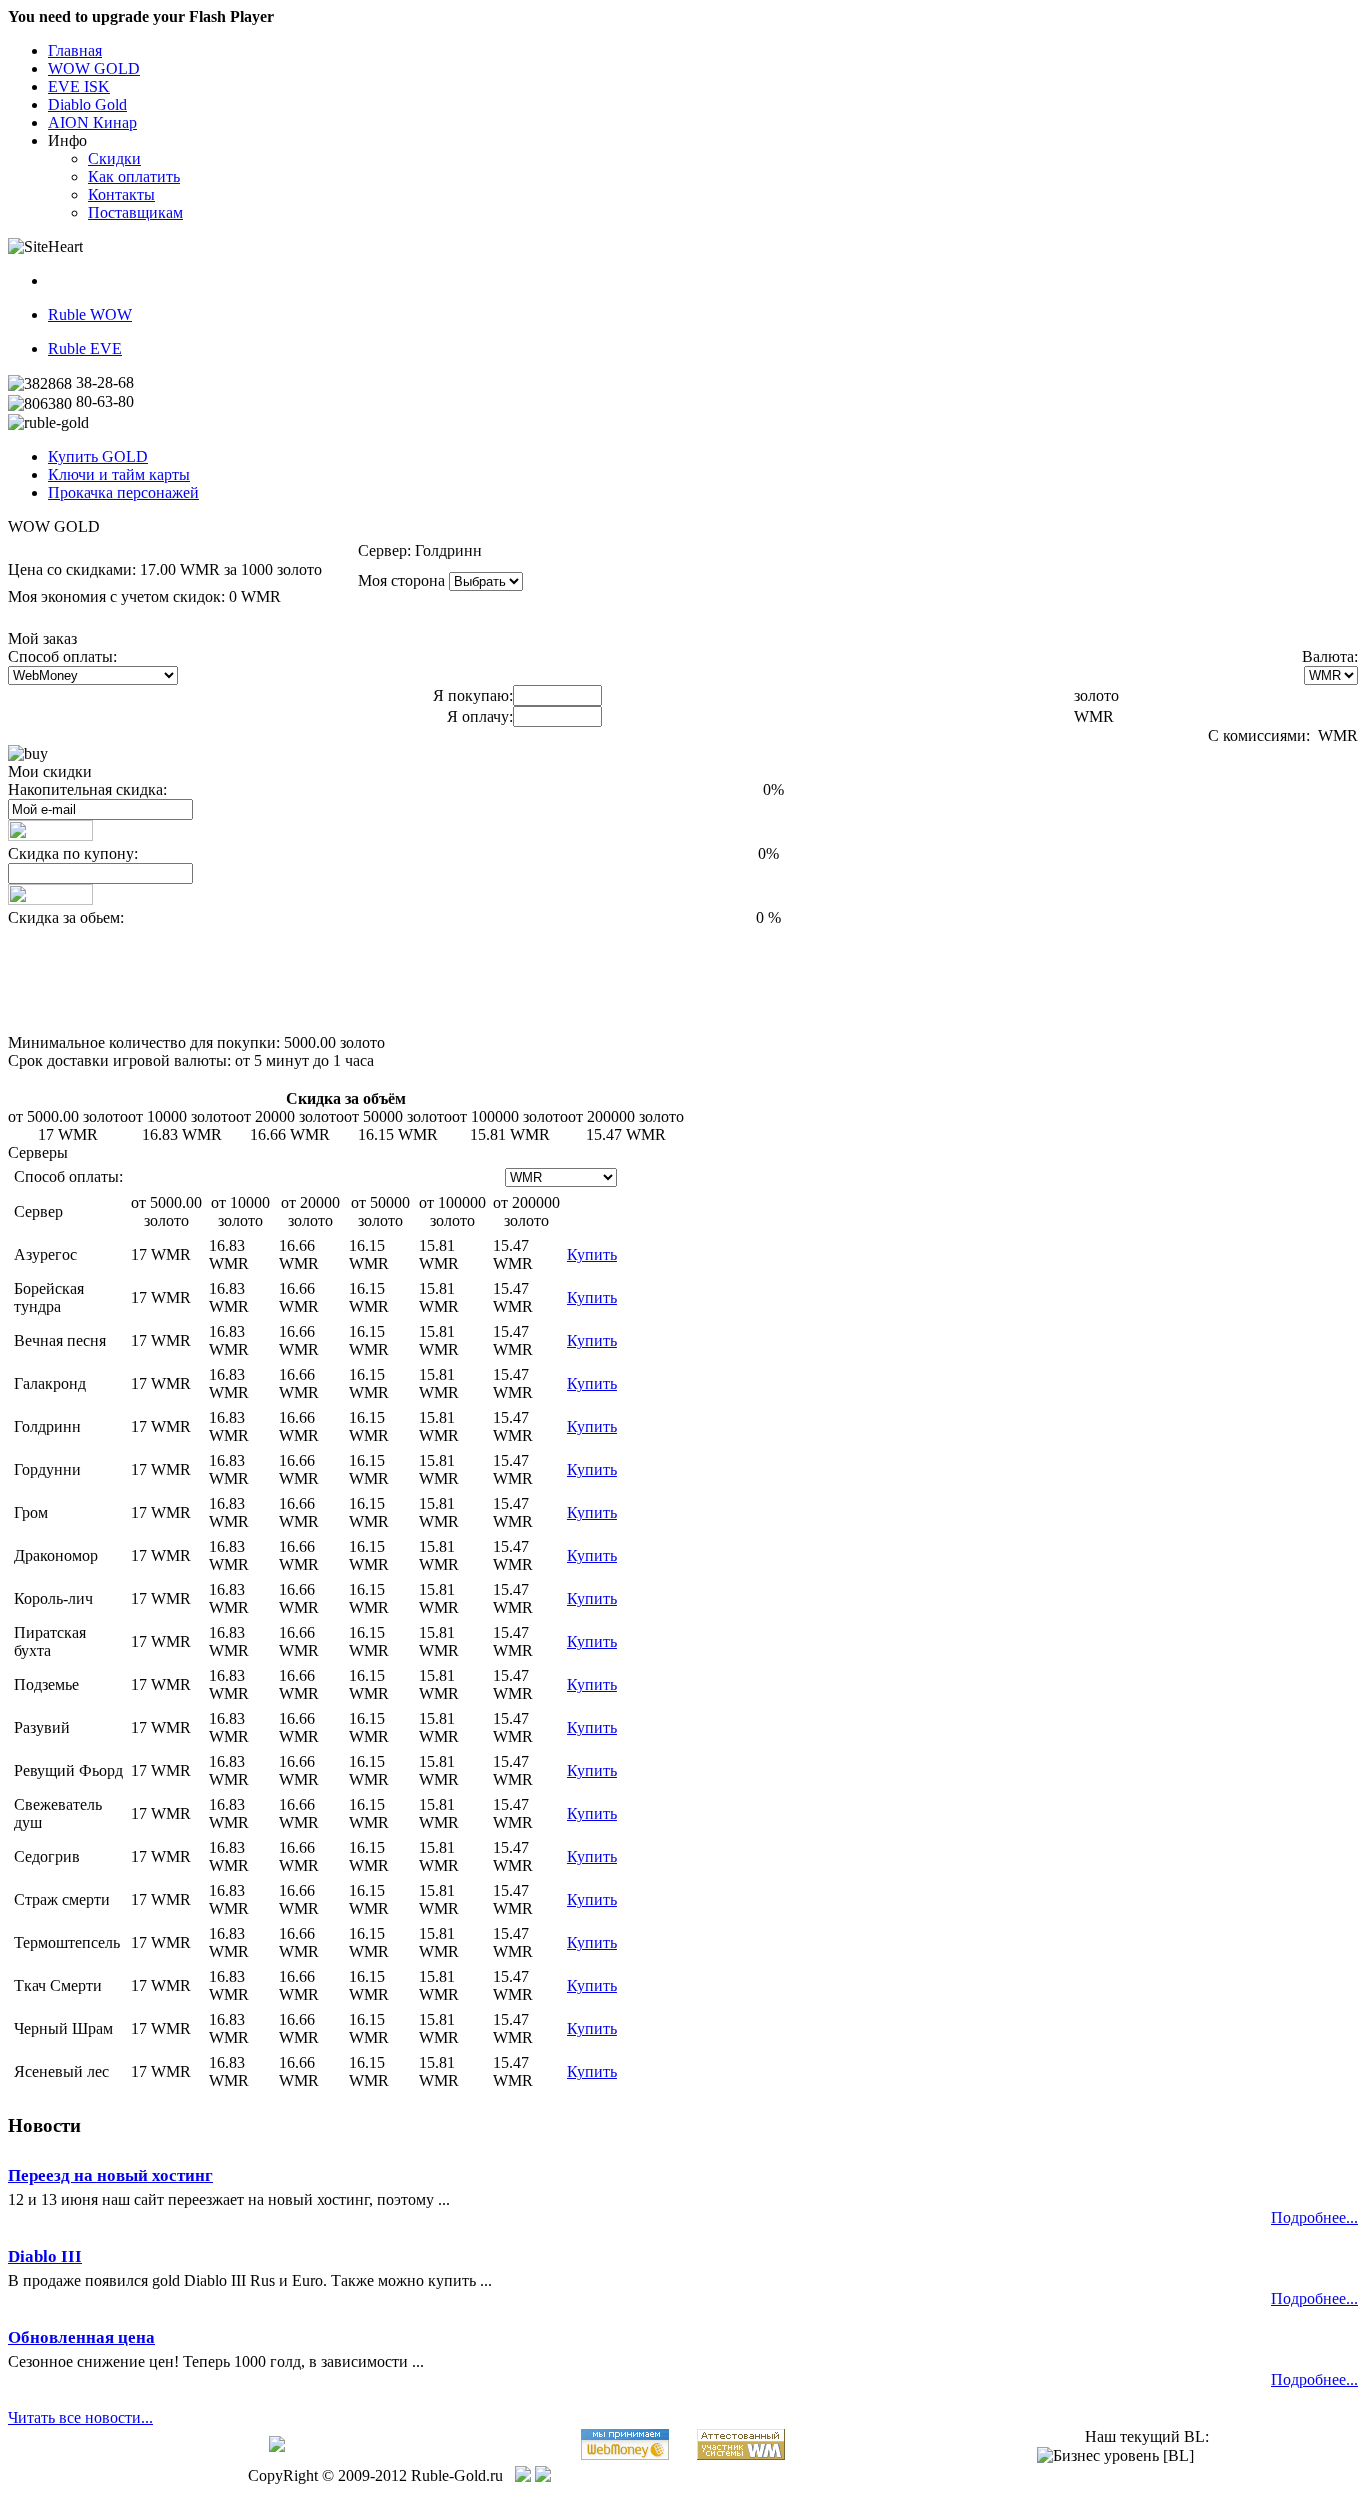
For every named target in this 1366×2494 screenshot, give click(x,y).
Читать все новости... (80, 2417)
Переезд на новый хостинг (110, 2175)
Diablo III (45, 2256)
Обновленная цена (81, 2337)
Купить (592, 1254)
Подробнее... (1314, 2217)
